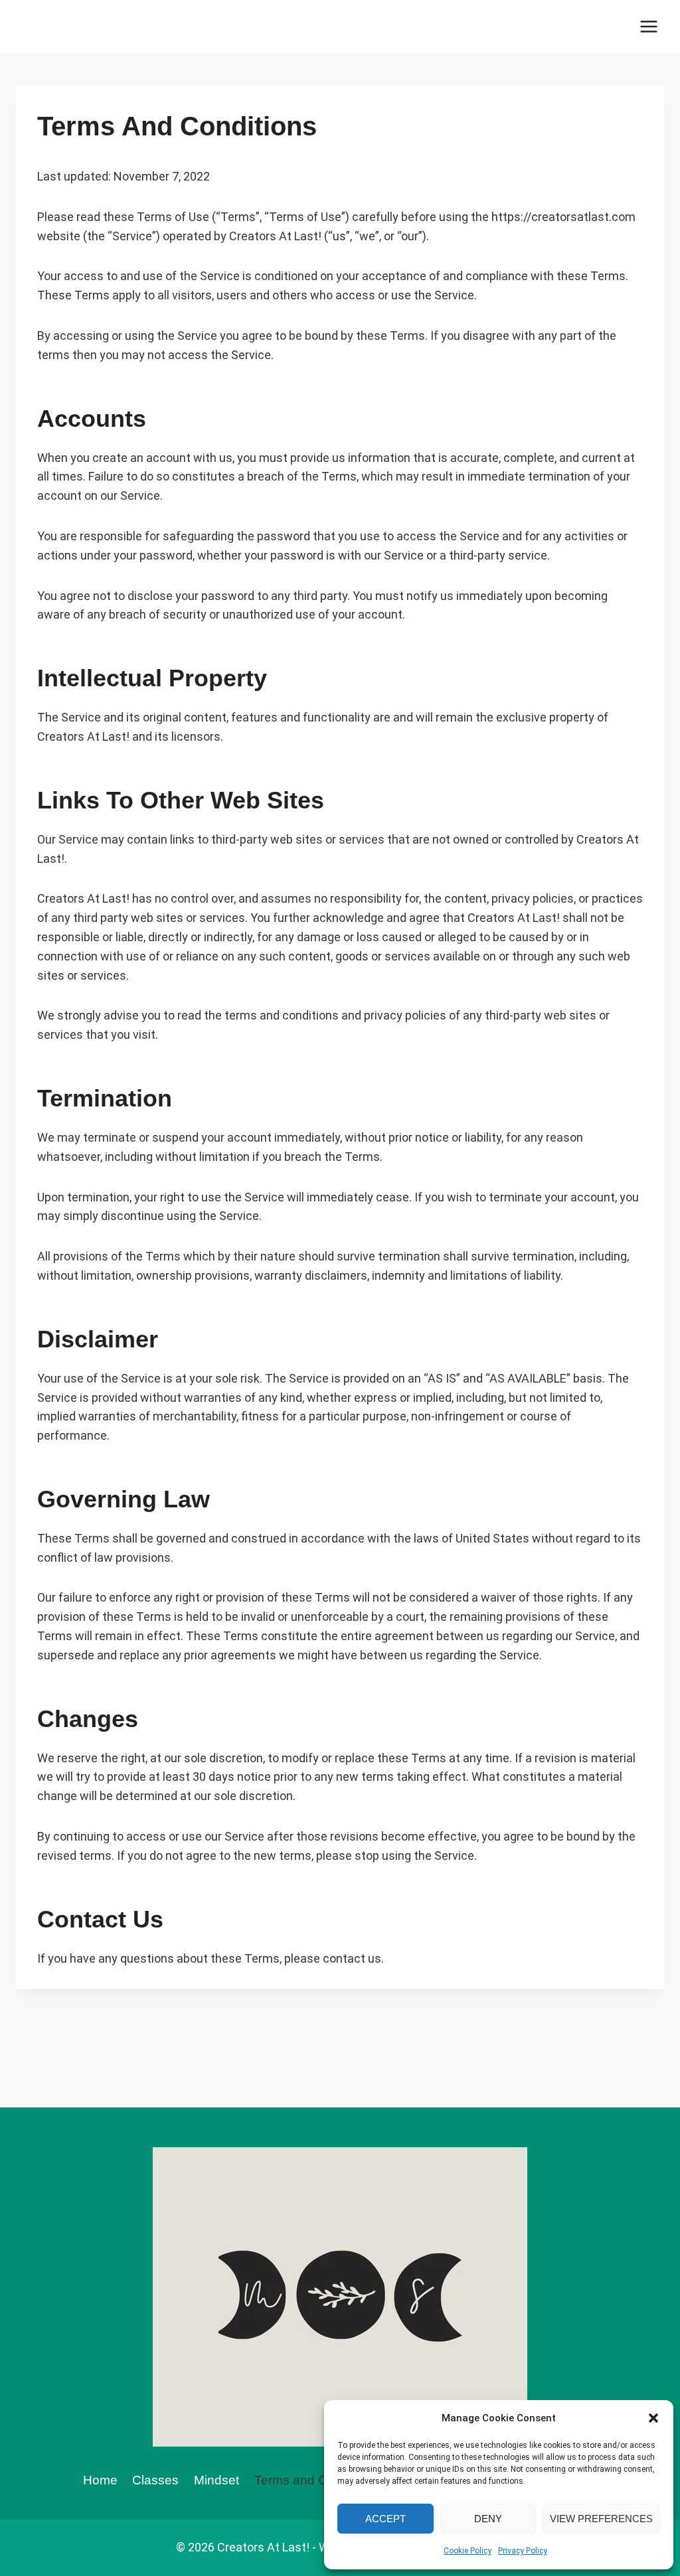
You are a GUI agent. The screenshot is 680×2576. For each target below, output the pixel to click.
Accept (385, 2519)
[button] (653, 2418)
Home (100, 2480)
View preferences (601, 2519)
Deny (488, 2519)
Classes (155, 2480)
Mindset (216, 2480)
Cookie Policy (467, 2551)
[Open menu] (648, 26)
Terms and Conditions (317, 2480)
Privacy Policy (523, 2551)
